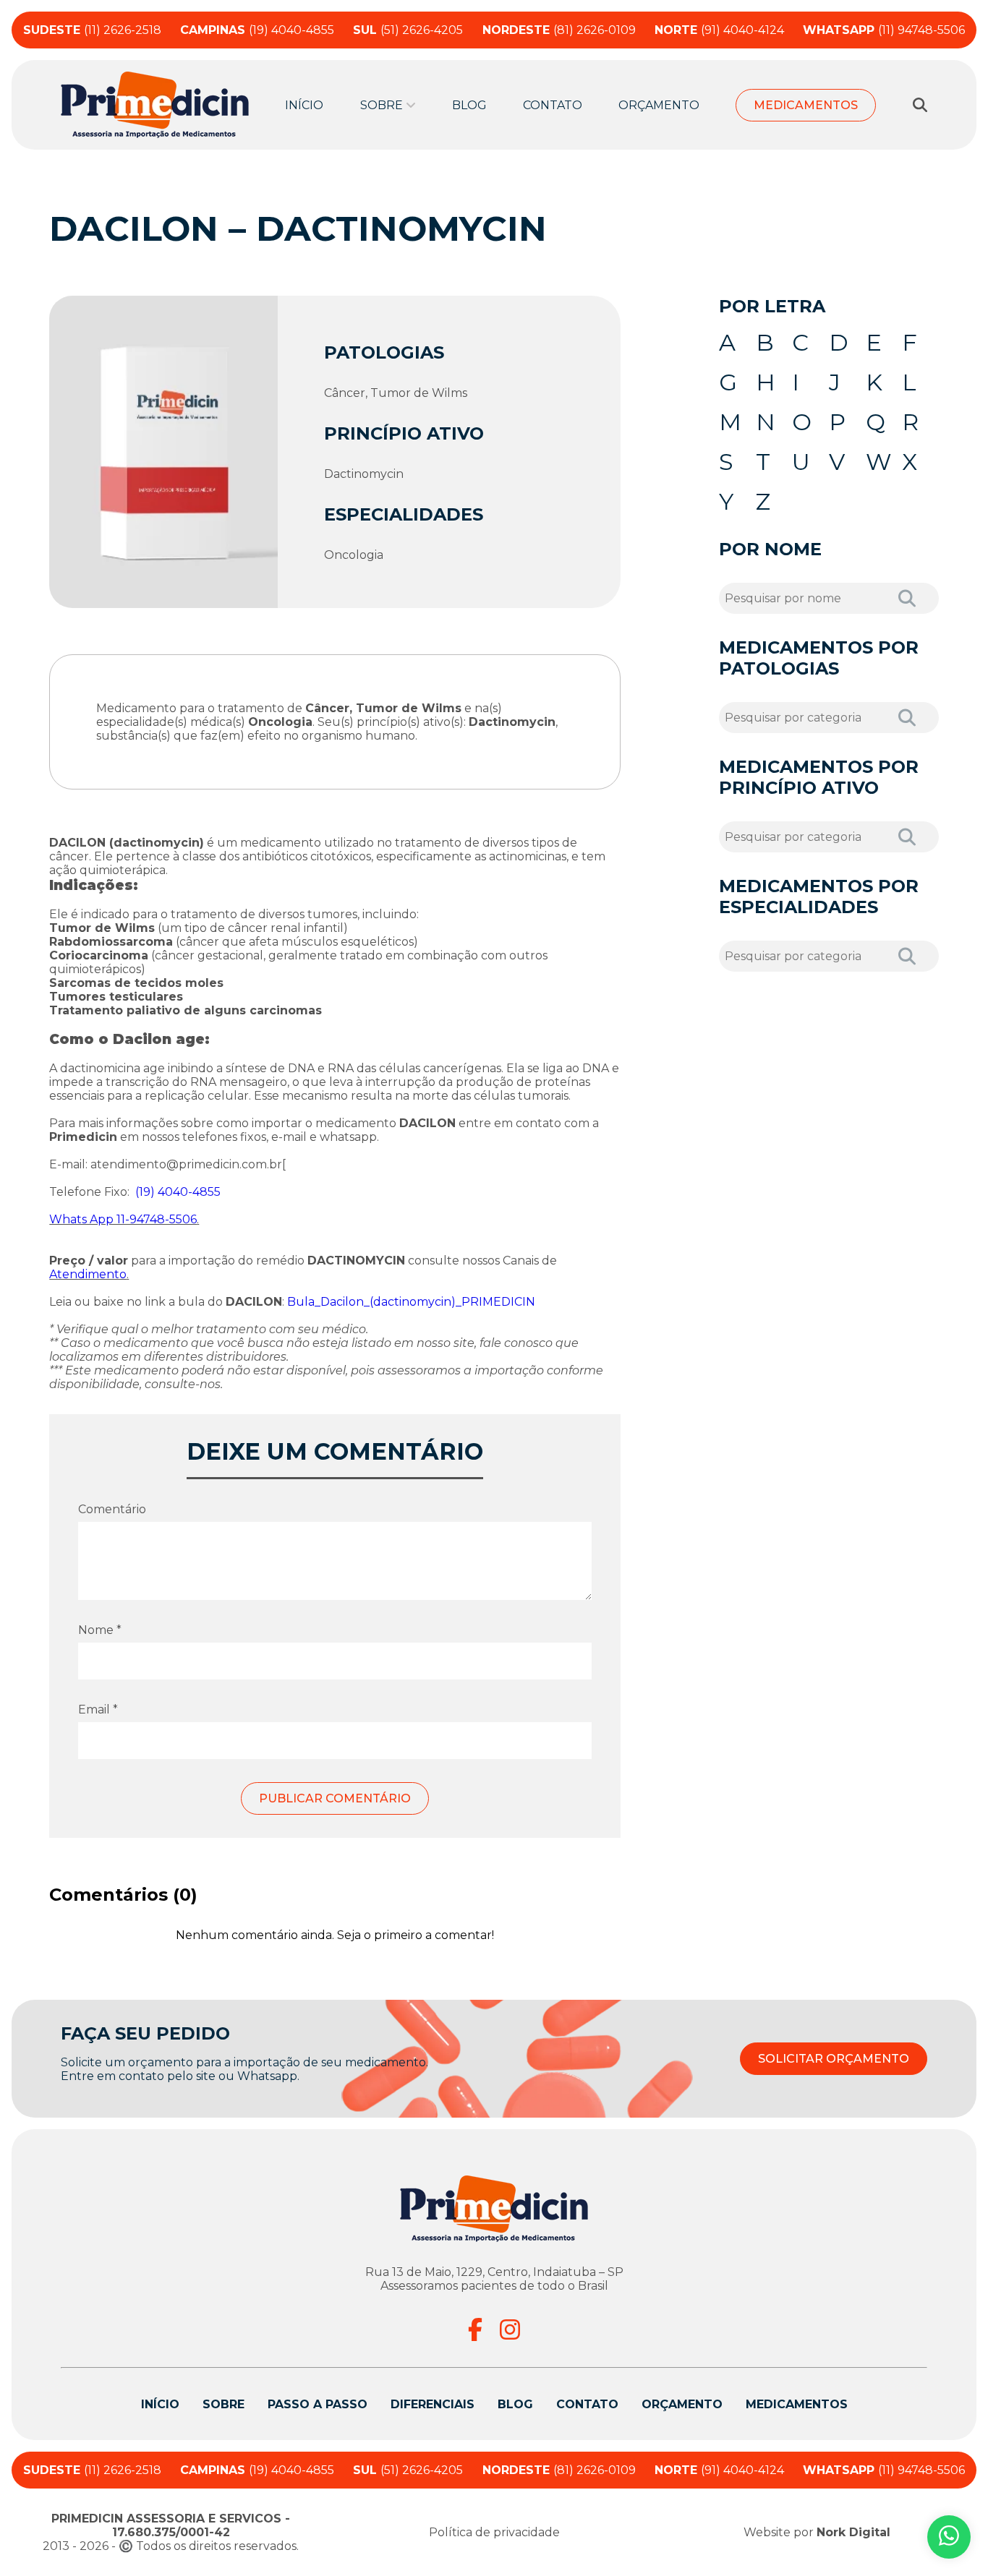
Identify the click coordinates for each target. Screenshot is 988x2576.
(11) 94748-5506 (884, 30)
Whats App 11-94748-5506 (123, 1219)
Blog (469, 105)
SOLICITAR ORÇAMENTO (834, 2059)
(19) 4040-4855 (257, 30)
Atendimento (88, 1274)
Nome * (100, 1630)
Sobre (223, 2404)
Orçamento (659, 105)
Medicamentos (806, 105)
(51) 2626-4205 (408, 30)
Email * (98, 1710)
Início (304, 105)
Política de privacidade (494, 2532)
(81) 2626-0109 (559, 30)
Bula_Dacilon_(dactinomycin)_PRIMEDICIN (411, 1302)
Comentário (112, 1509)
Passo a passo (318, 2404)
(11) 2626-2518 (92, 30)
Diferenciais (433, 2404)
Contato (553, 105)
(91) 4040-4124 (719, 30)
